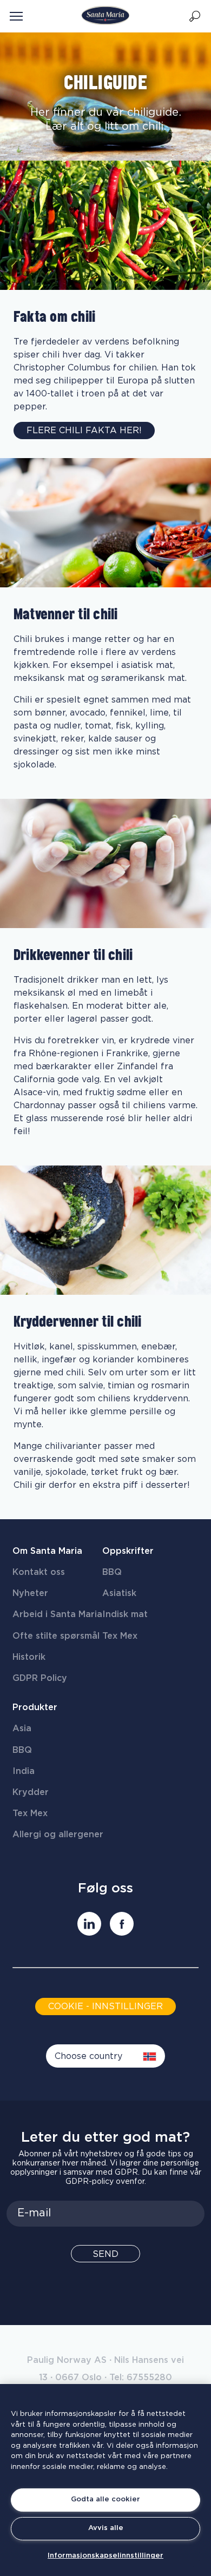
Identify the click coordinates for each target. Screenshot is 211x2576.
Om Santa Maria (47, 1551)
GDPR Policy (40, 1678)
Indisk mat (125, 1614)
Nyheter (30, 1593)
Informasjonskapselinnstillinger (105, 2556)
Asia (22, 1729)
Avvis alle (106, 2528)
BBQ (112, 1572)
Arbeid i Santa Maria (57, 1614)
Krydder (31, 1792)
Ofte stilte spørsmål (56, 1636)
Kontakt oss (39, 1572)
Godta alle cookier (105, 2499)
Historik (29, 1657)
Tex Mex (120, 1636)
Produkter (35, 1707)
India (24, 1771)
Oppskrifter (128, 1551)
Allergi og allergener (58, 1835)
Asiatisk (119, 1593)
